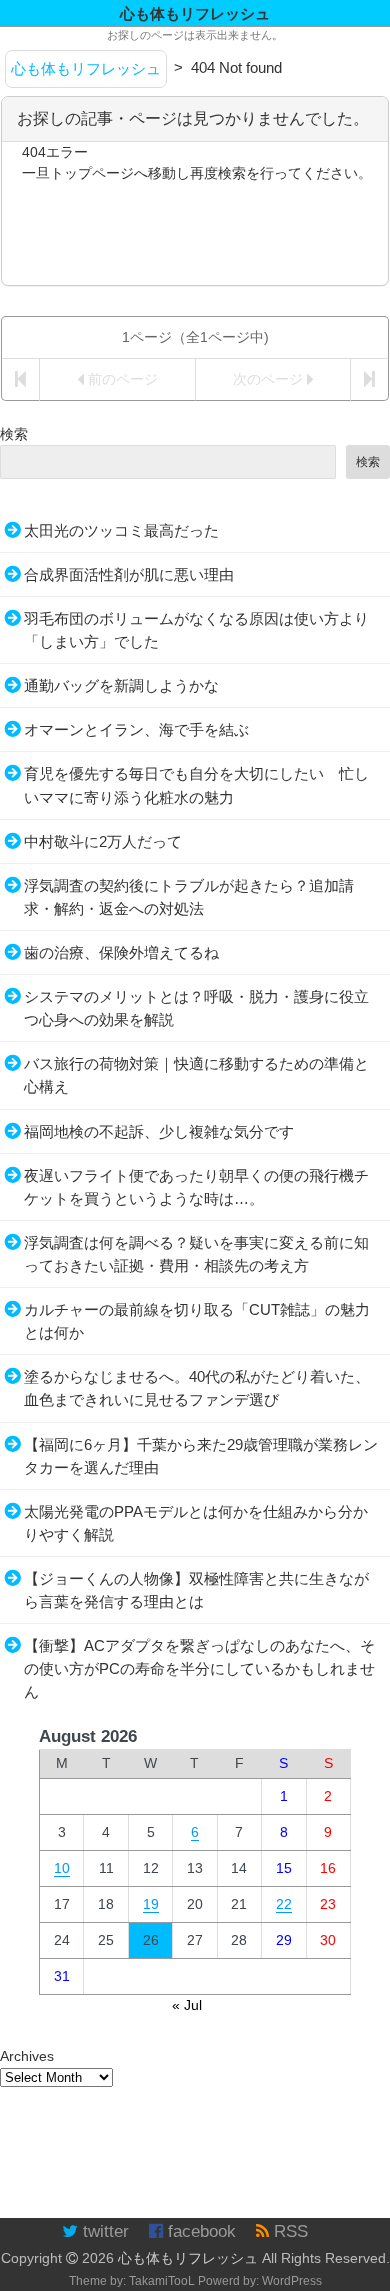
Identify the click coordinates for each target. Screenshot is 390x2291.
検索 (14, 434)
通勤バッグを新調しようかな (121, 685)
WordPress (292, 2281)
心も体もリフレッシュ (188, 2258)
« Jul (187, 2005)
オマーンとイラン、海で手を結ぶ (136, 729)
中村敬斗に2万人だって (103, 841)
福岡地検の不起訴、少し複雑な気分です (159, 1131)
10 (62, 1868)
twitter (103, 2231)
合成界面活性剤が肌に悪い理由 (129, 574)
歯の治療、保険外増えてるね (121, 952)
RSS (288, 2231)
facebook (199, 2231)
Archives (27, 2056)
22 (284, 1904)
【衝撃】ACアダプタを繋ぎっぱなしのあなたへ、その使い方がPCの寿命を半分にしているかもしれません (199, 1668)
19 (151, 1904)
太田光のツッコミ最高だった (121, 530)
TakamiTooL (162, 2281)
